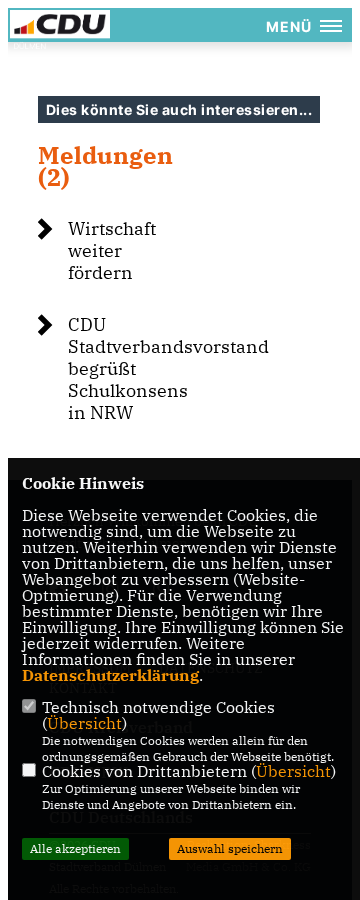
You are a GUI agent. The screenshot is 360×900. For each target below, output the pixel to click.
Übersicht (84, 723)
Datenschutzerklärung (110, 675)
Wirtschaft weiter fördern (112, 250)
